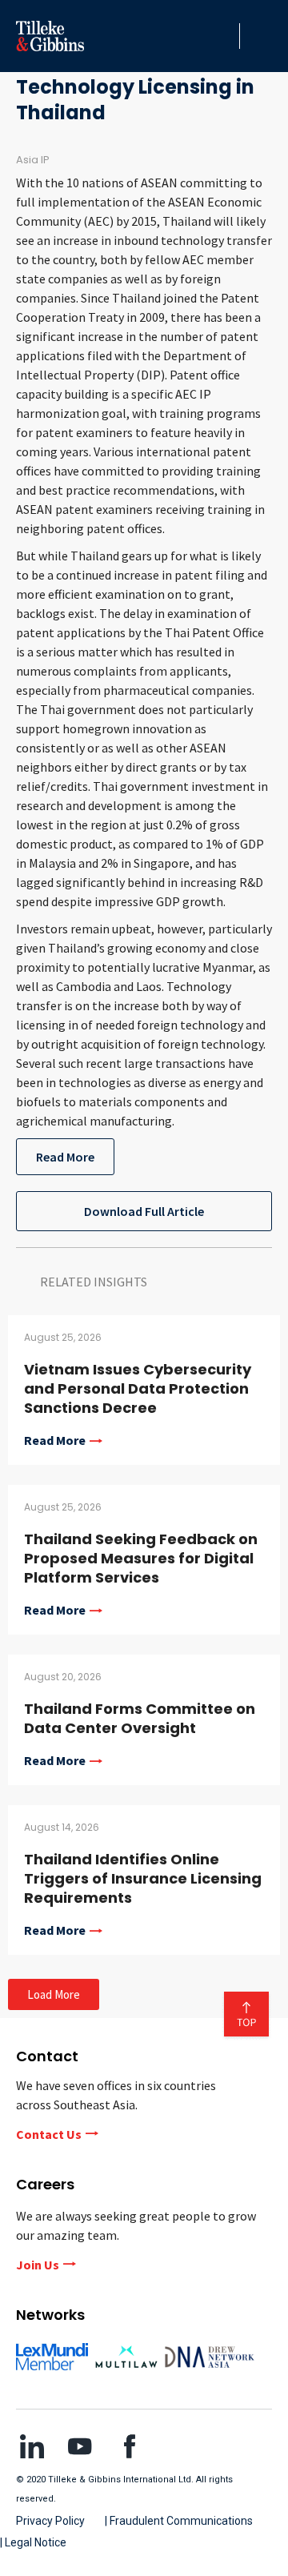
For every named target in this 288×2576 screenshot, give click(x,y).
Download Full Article (144, 1211)
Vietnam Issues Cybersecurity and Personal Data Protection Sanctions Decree (138, 1388)
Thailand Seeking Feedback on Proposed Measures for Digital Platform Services (141, 1558)
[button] (223, 36)
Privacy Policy (50, 2521)
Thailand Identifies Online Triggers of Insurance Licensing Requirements (143, 1878)
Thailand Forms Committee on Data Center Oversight (140, 1718)
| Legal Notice (33, 2542)
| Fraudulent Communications (179, 2521)
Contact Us (49, 2134)
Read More (65, 1157)
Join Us (38, 2265)
